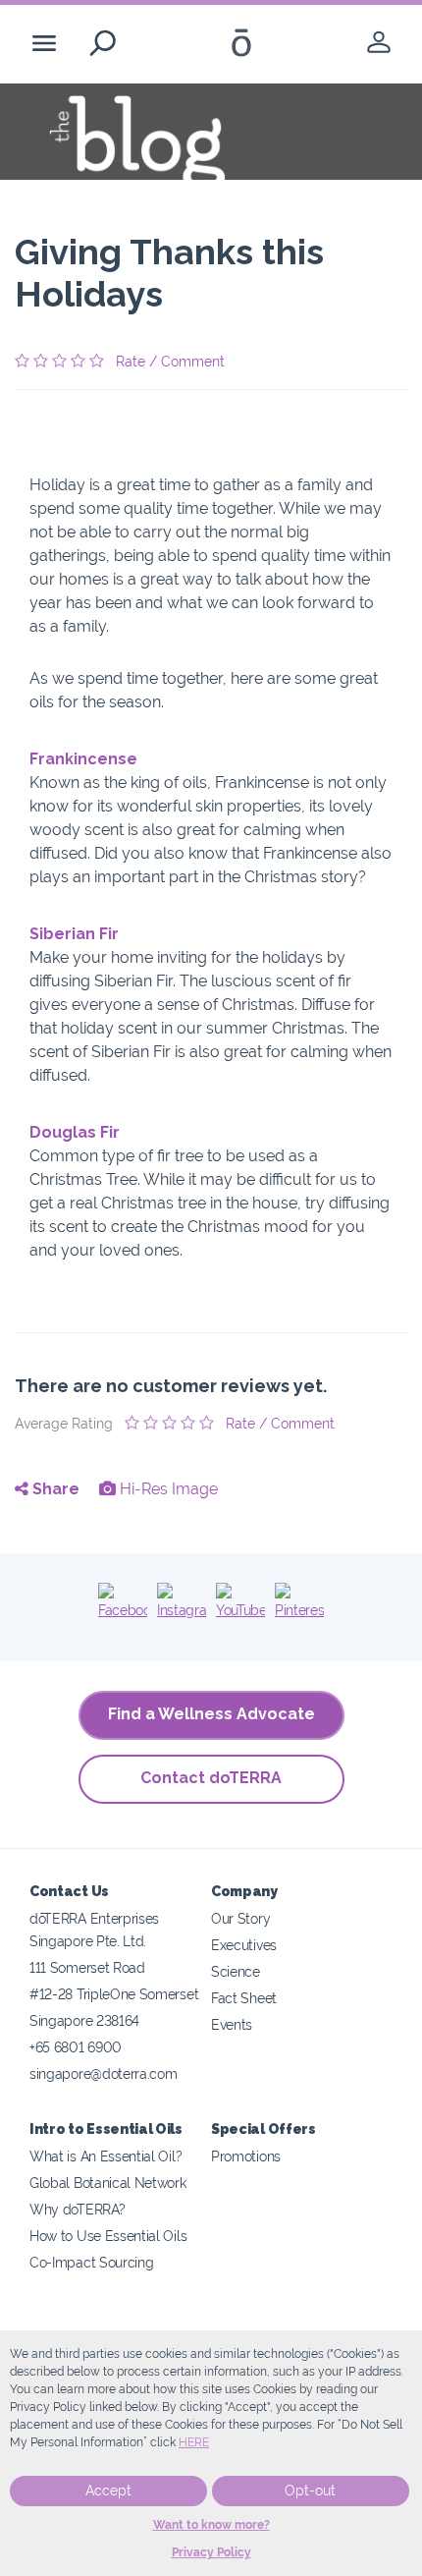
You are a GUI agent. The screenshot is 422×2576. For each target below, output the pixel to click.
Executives (244, 1945)
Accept (108, 2491)
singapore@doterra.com (104, 2073)
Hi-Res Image (167, 1489)
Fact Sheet (244, 1998)
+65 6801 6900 (76, 2047)
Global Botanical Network (108, 2183)
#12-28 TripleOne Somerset (114, 1994)
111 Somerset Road (87, 1967)
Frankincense (83, 759)
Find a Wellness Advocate (211, 1714)
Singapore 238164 (84, 2020)
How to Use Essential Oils (108, 2236)
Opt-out (310, 2491)
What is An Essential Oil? (105, 2156)
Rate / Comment (170, 362)
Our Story (240, 1918)
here (194, 2442)
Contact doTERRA (211, 1778)
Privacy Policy (211, 2552)
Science (236, 1971)
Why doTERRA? (77, 2209)
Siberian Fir (74, 934)
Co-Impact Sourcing (91, 2262)
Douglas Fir (75, 1132)
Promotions (246, 2156)
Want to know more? (211, 2525)
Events (232, 2024)
